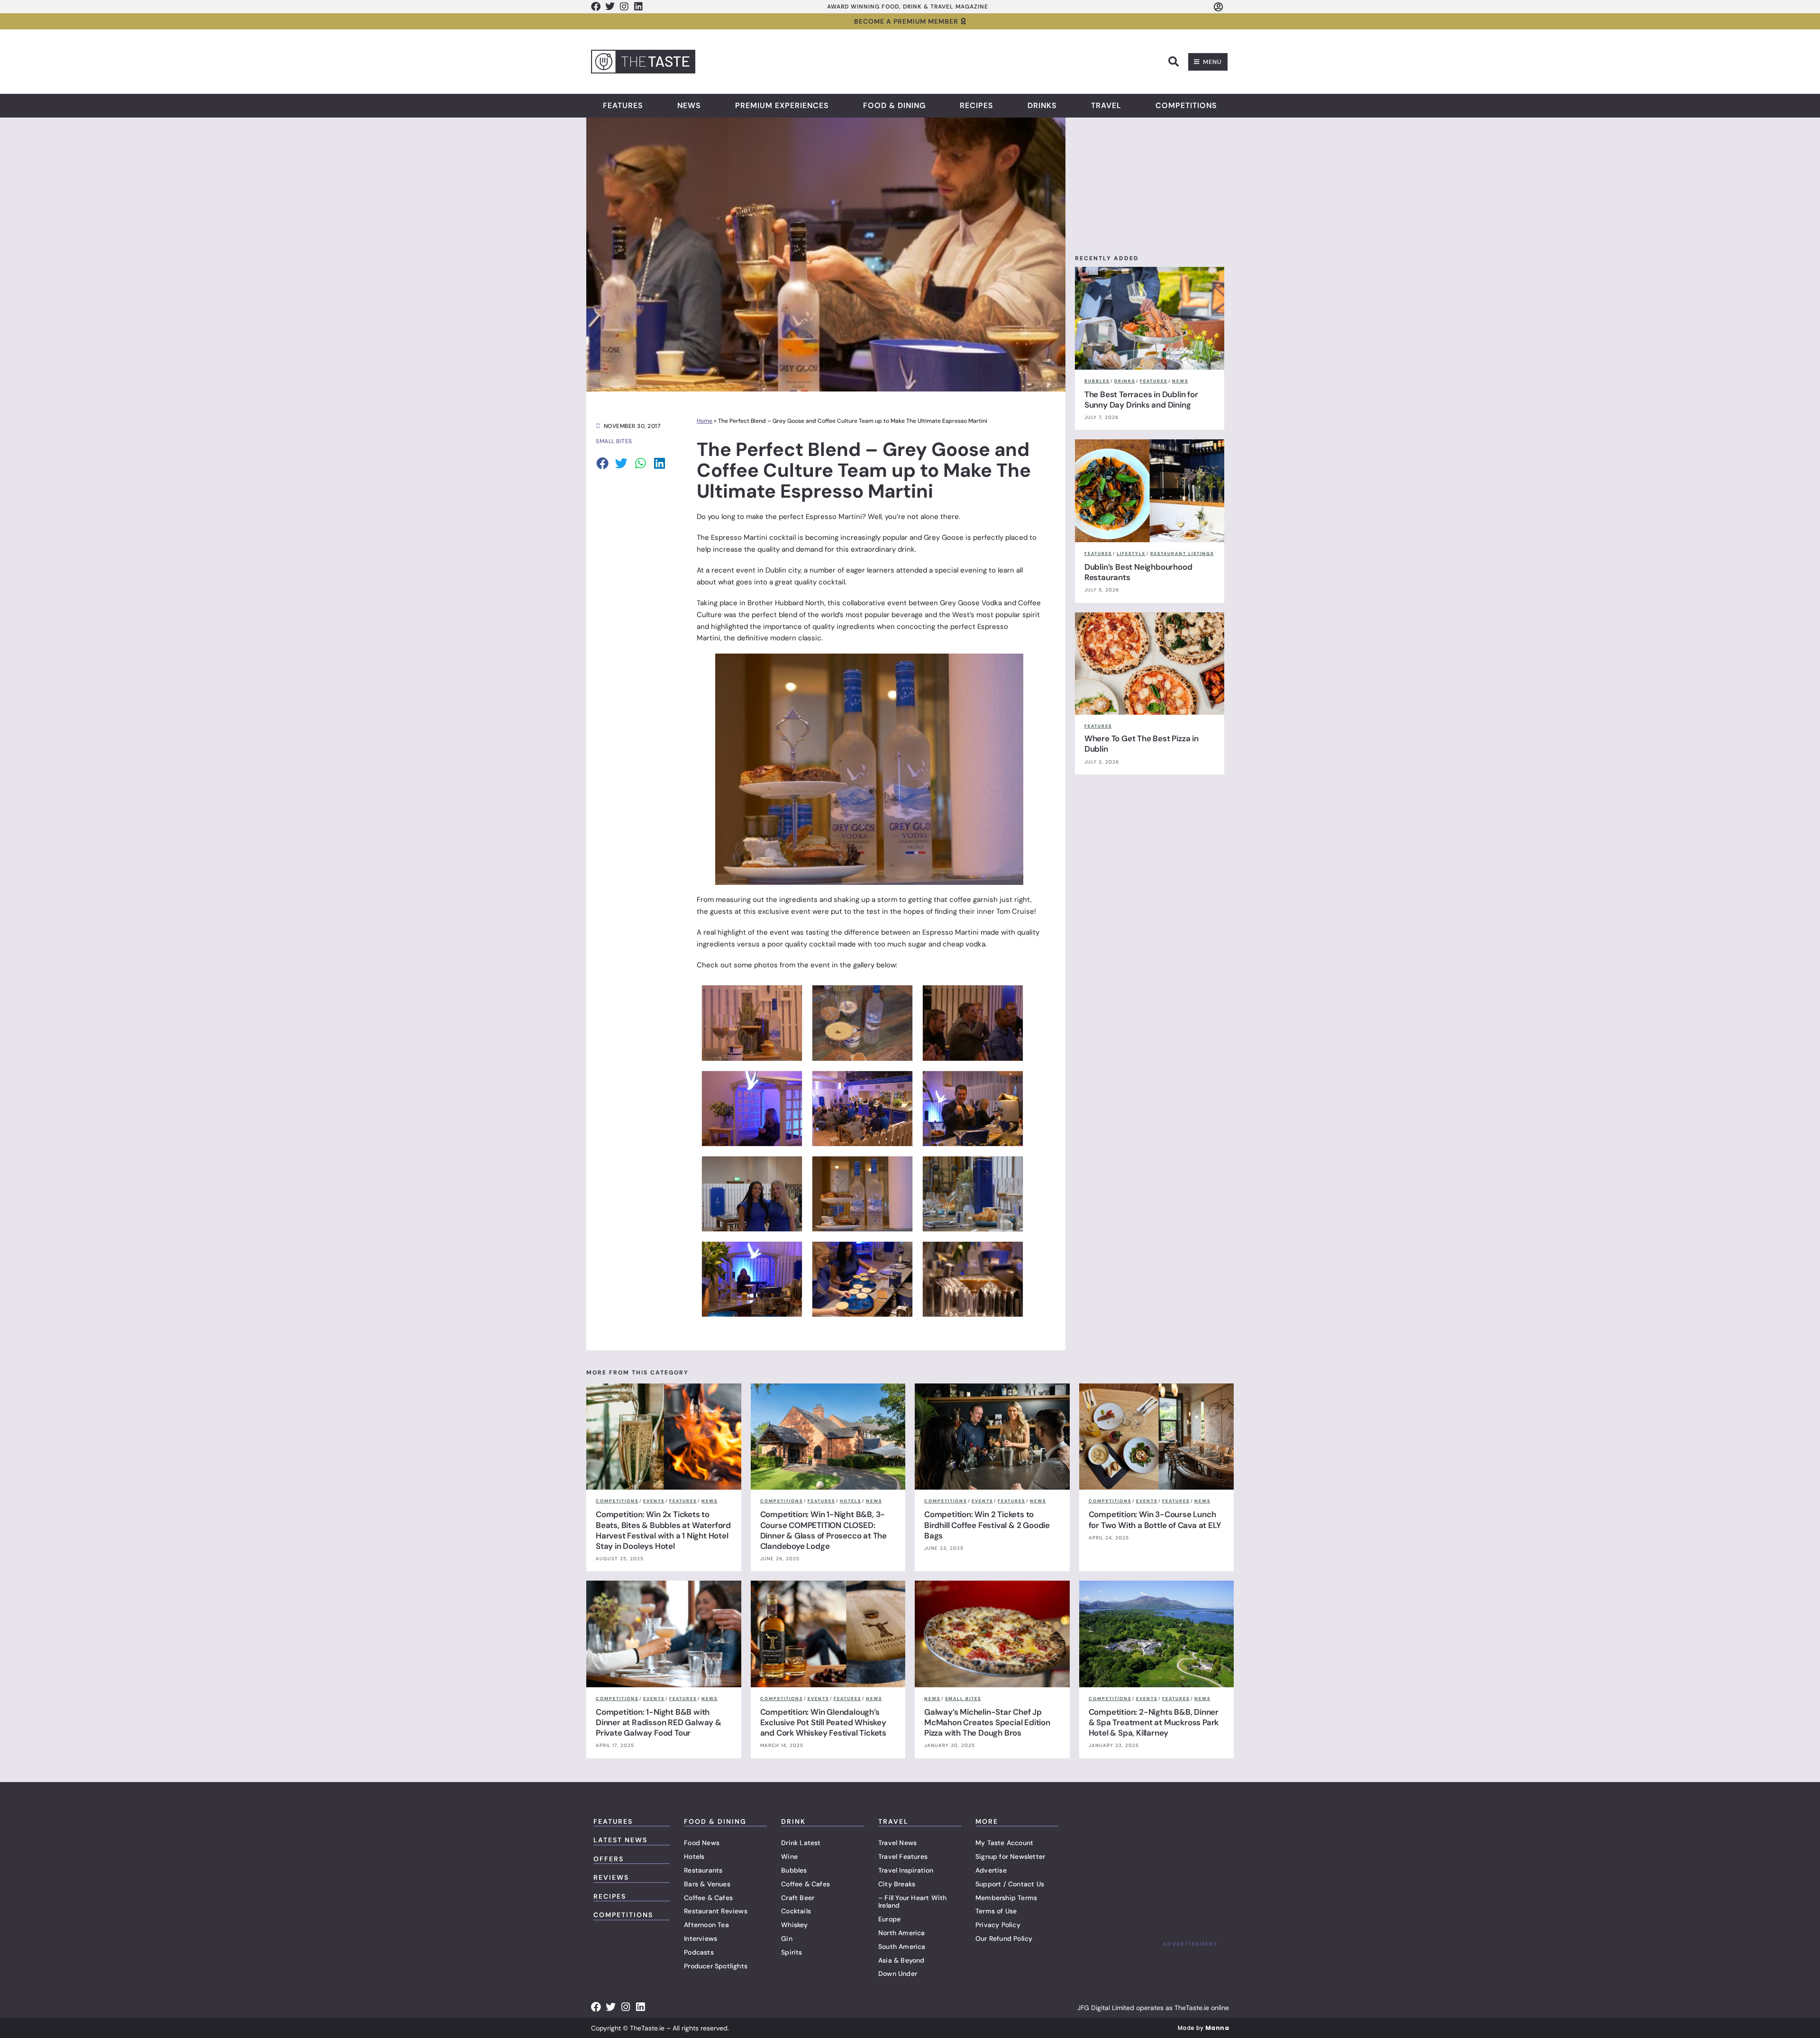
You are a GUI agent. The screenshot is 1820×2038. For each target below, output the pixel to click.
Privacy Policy (998, 1925)
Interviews (701, 1938)
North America (902, 1933)
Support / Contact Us (1010, 1884)
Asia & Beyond (901, 1960)
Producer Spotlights (716, 1966)
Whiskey (794, 1925)
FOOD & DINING (715, 1821)
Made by (1203, 2028)
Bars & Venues (707, 1884)
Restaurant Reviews (716, 1911)
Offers (609, 1859)
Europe (889, 1919)
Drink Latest (801, 1843)
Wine (789, 1856)
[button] (1174, 62)
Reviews (611, 1877)
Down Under (898, 1974)
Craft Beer (798, 1898)
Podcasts (699, 1952)
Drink (793, 1821)
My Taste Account (1004, 1843)
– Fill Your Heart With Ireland (912, 1902)
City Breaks (897, 1884)
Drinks (1042, 106)
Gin (787, 1938)
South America (902, 1947)
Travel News (897, 1843)
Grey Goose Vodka (971, 603)
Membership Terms (1006, 1898)
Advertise (991, 1870)
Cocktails (796, 1911)
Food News (702, 1843)
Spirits (792, 1952)
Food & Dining (894, 106)
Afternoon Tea (706, 1925)
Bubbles (794, 1870)
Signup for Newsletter (1010, 1856)
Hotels (694, 1856)
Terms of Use (996, 1911)
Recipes (977, 106)
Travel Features (903, 1856)
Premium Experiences (782, 106)
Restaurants (703, 1870)
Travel (1106, 106)
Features (623, 106)
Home (705, 421)
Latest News (620, 1840)
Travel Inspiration (906, 1870)
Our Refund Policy (1004, 1938)
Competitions (1186, 106)
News (689, 106)
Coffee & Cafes (708, 1898)
